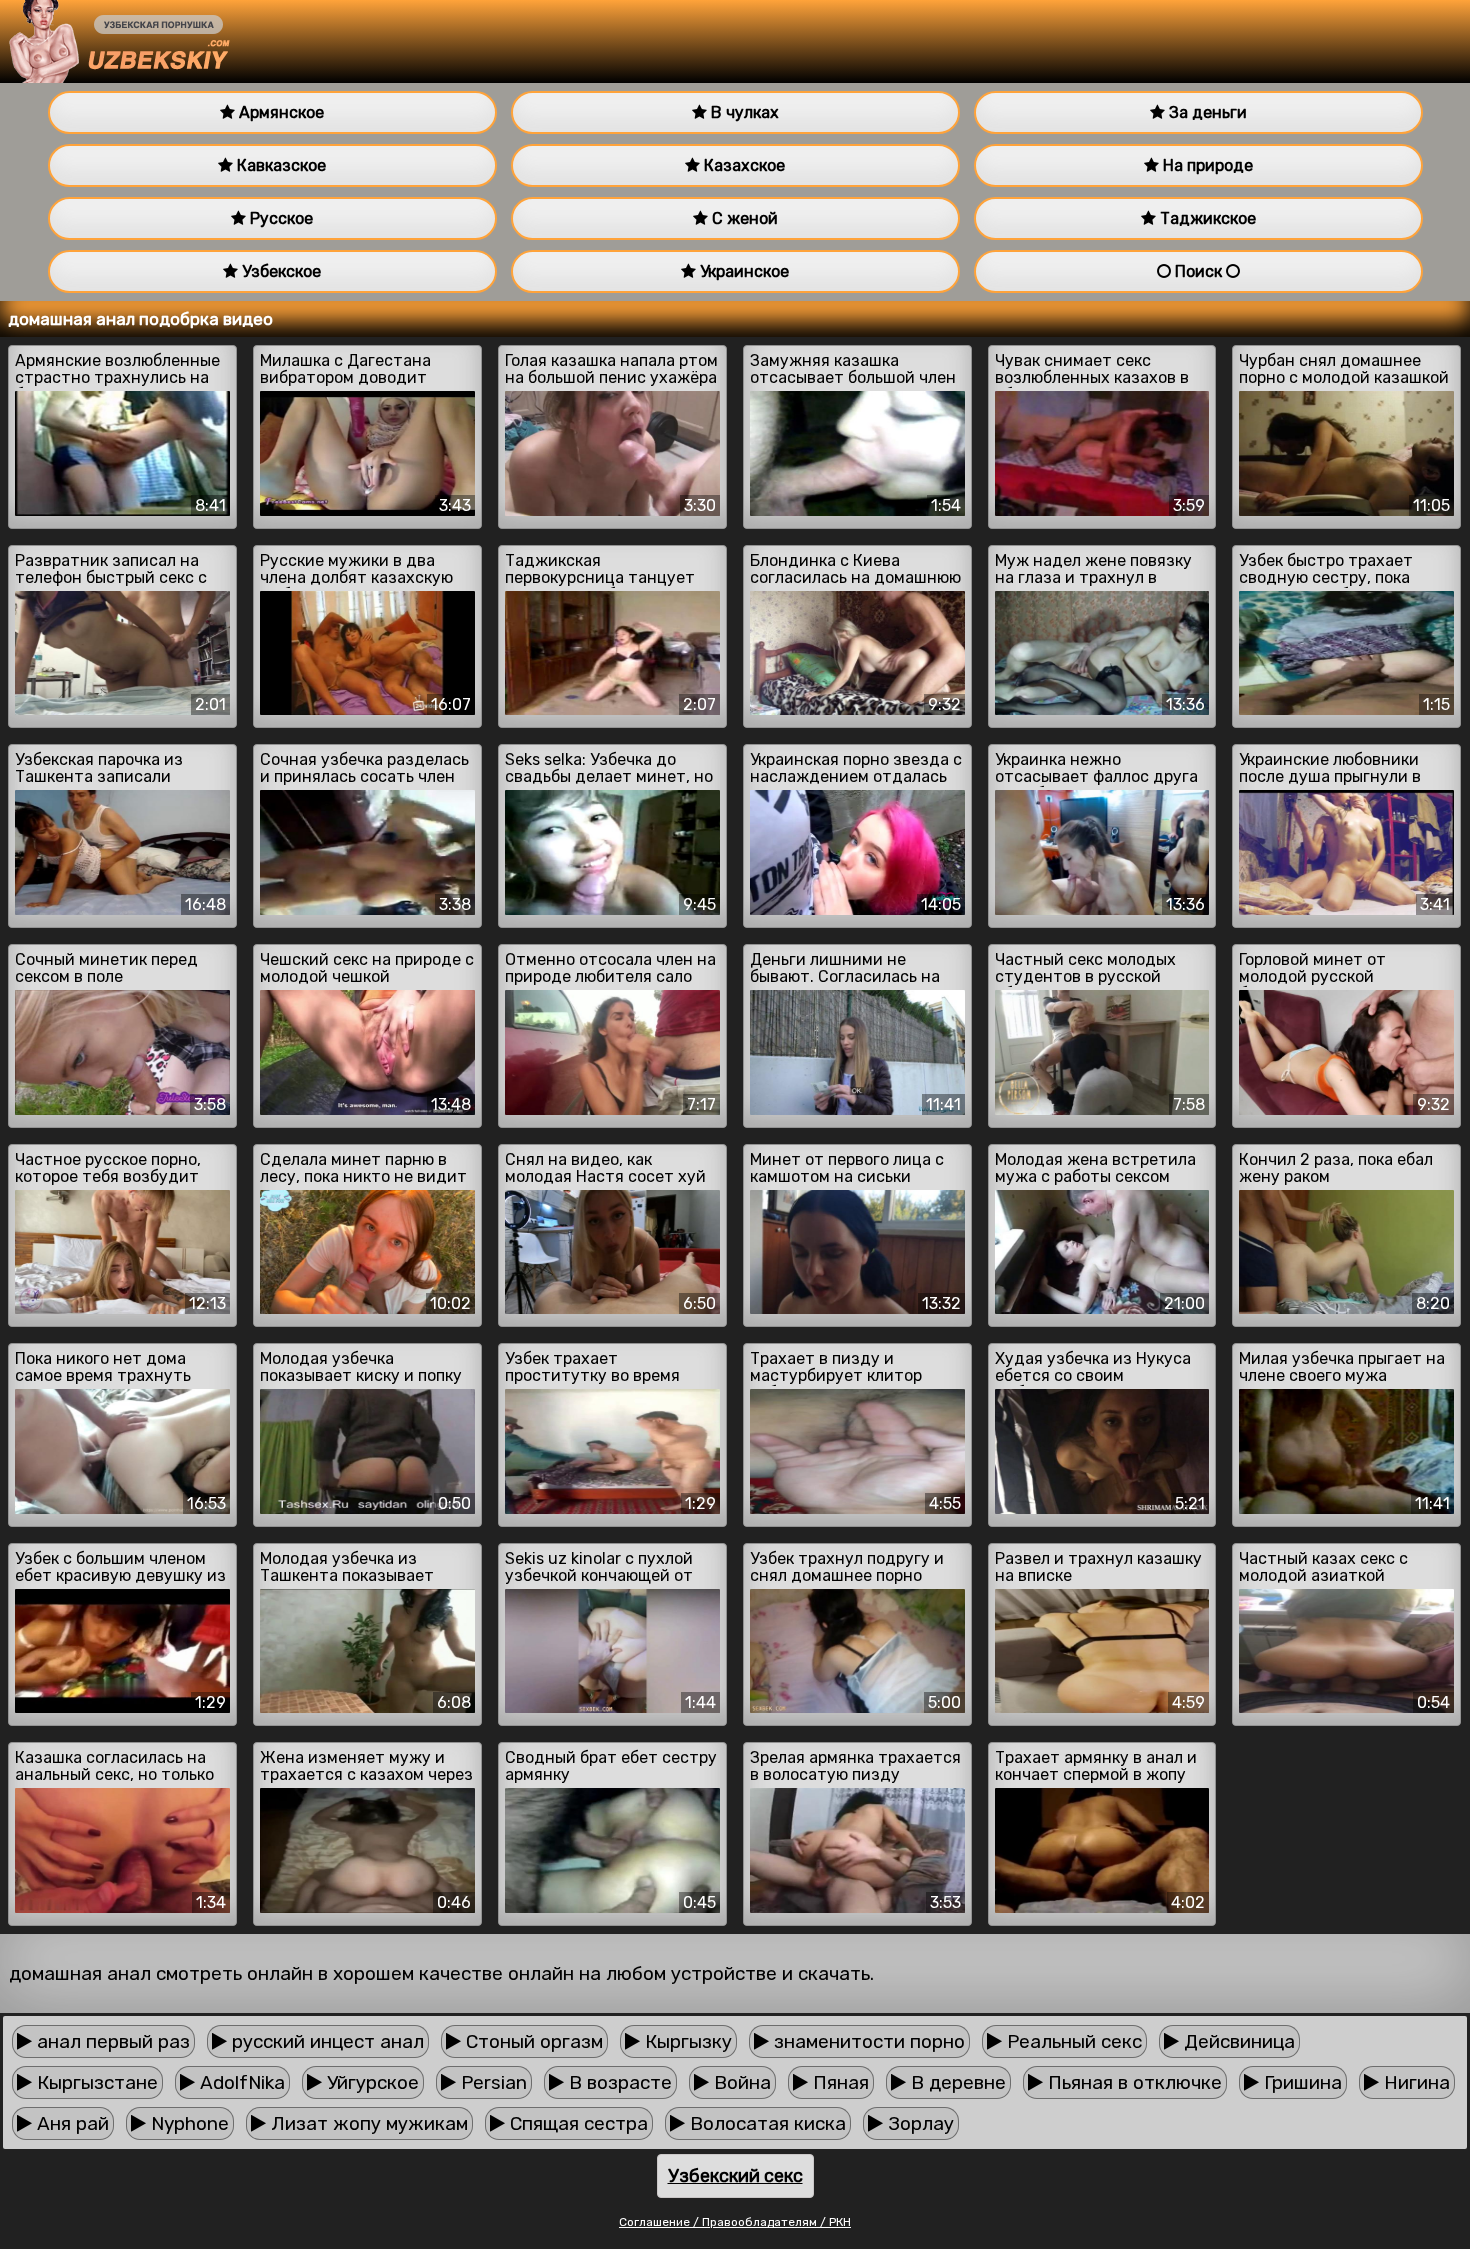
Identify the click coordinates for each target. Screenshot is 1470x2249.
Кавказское (279, 165)
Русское (279, 218)
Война (740, 2082)
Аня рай (70, 2123)
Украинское (742, 271)
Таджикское (1206, 218)
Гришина (1300, 2082)
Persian (491, 2082)
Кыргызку (686, 2041)
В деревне (956, 2082)
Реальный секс (1072, 2041)
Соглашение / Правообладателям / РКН (735, 2222)
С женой (743, 218)
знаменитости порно (867, 2041)
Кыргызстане (95, 2082)
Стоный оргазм (532, 2041)
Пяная (838, 2082)
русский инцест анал (325, 2041)
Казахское (742, 165)
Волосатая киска (765, 2123)
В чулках (743, 112)
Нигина (1414, 2082)
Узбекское (279, 271)
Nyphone (187, 2123)
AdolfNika (240, 2082)
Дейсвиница (1237, 2041)
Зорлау (918, 2123)
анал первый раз (111, 2041)
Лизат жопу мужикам (367, 2123)
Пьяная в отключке (1132, 2082)
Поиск (1198, 271)
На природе (1206, 165)
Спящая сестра (576, 2123)
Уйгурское (370, 2082)
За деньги (1206, 112)
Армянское (279, 112)
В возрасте (618, 2082)
